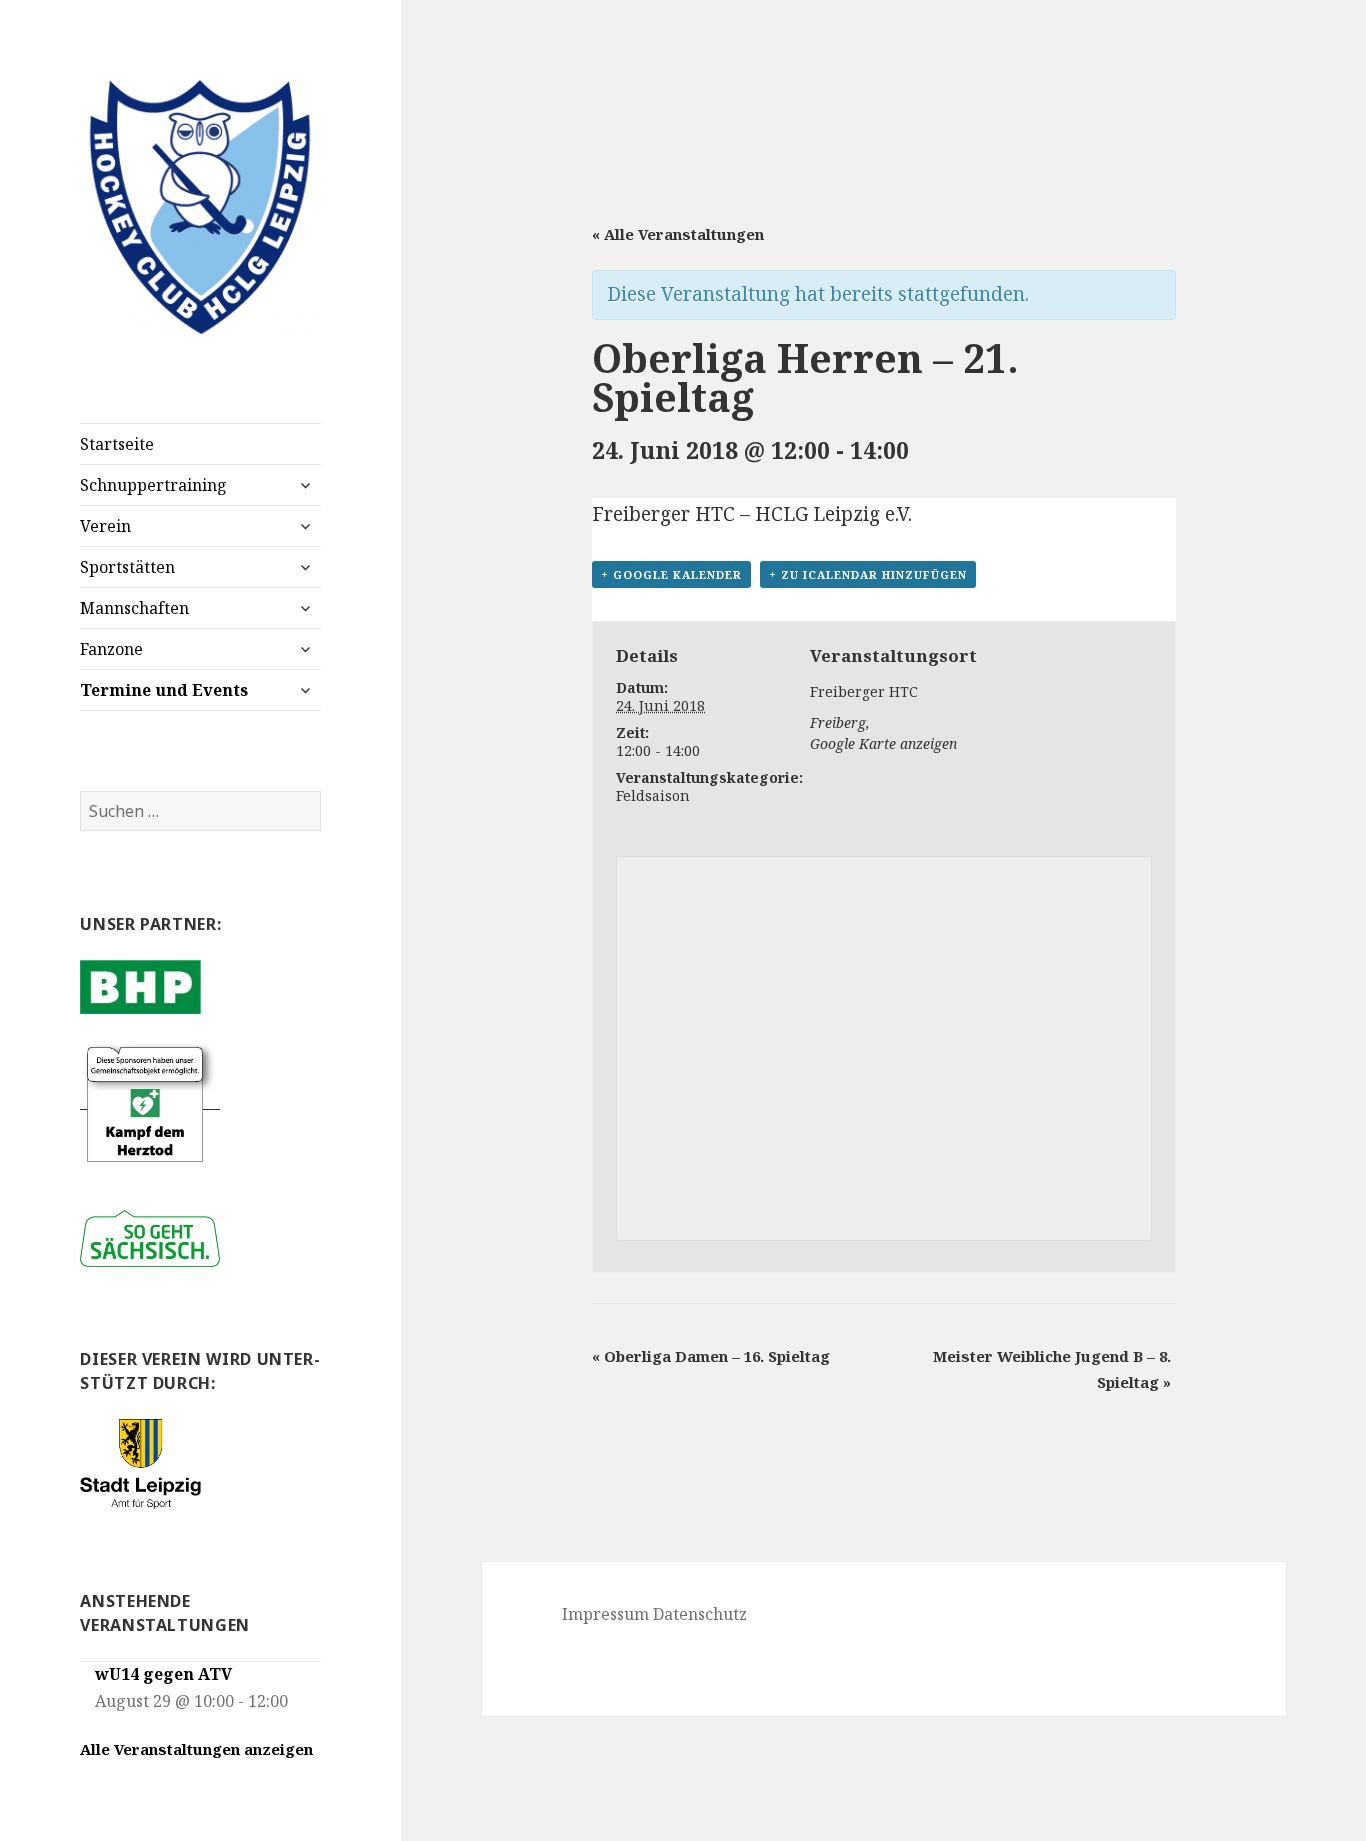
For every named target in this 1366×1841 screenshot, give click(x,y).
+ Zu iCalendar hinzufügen (868, 574)
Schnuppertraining (153, 485)
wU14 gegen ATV (163, 1674)
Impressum (605, 1614)
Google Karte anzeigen (883, 743)
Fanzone (111, 649)
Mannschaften (134, 608)
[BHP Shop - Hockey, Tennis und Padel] (140, 985)
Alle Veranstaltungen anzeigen (196, 1749)
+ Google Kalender (671, 574)
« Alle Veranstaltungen (678, 234)
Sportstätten (127, 567)
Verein (105, 526)
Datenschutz (700, 1614)
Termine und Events (164, 690)
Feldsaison (653, 795)
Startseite (117, 444)
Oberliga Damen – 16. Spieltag (711, 1356)
